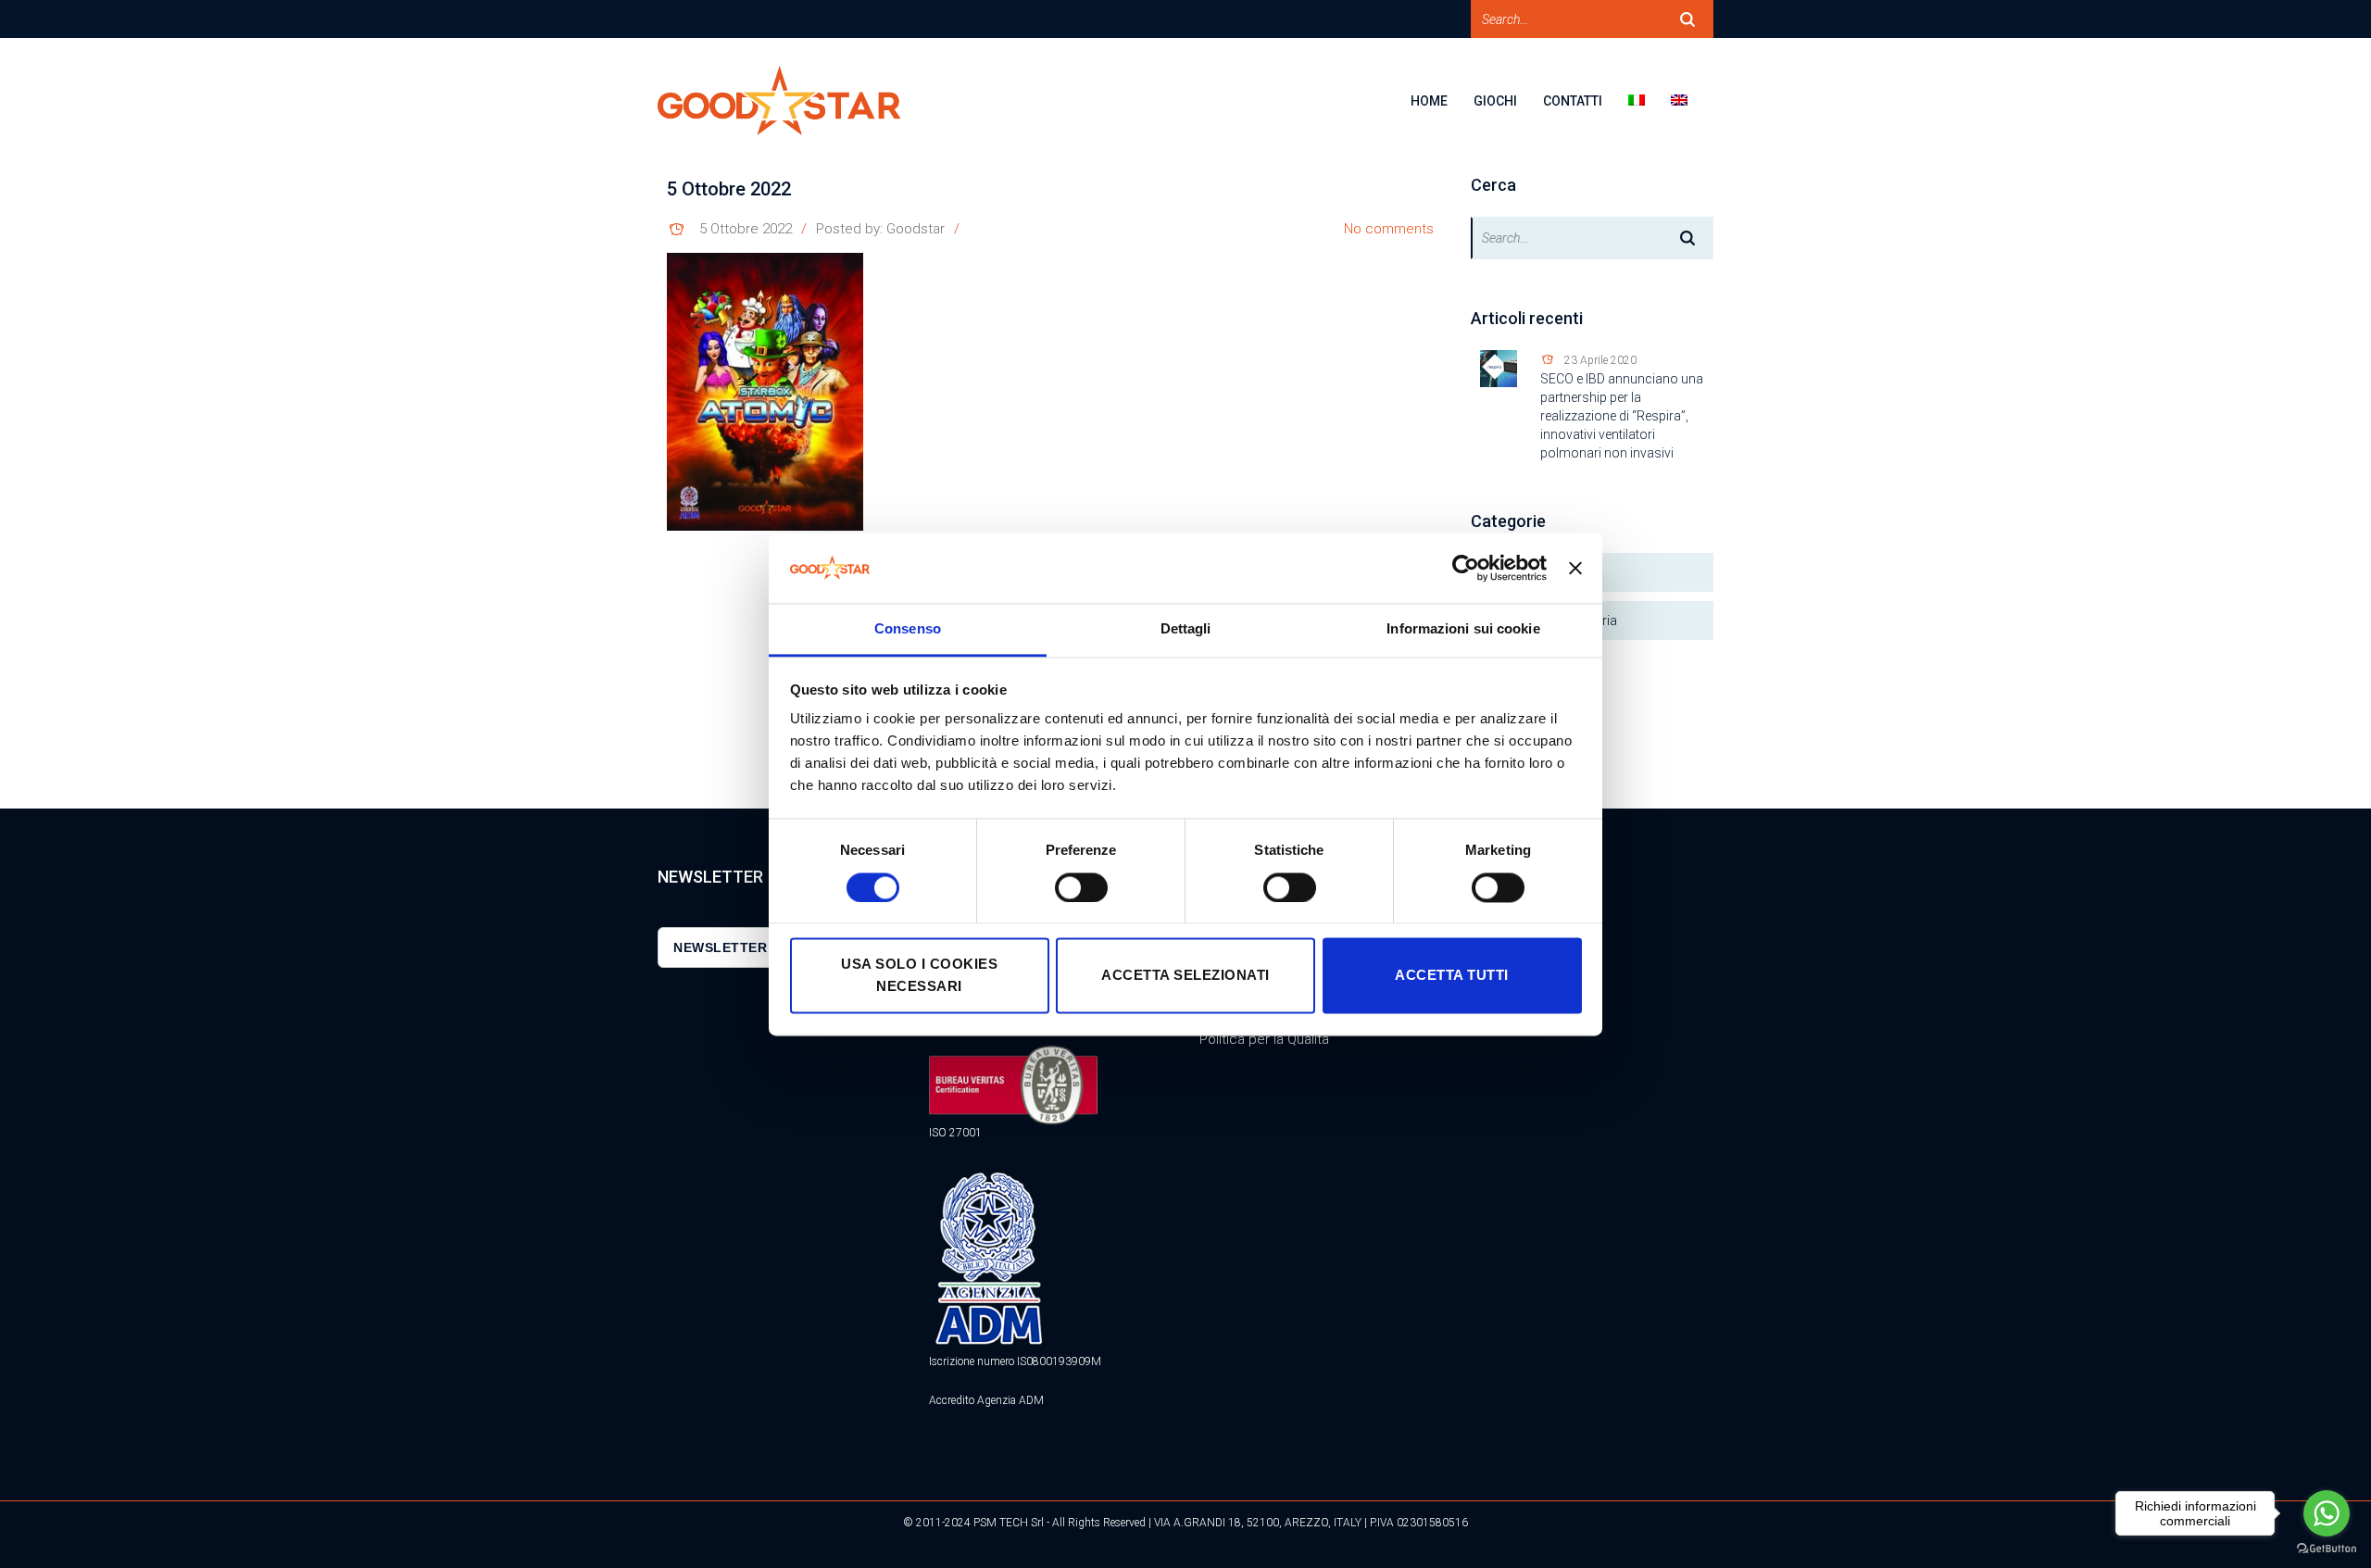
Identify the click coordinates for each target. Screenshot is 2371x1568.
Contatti (1573, 101)
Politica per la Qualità (1264, 1039)
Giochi (1495, 101)
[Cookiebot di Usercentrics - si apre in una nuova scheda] (1466, 568)
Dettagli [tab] (1186, 629)
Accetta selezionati (1185, 976)
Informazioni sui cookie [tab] (1463, 629)
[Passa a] (1650, 113)
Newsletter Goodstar (761, 947)
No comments (1389, 229)
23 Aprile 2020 (1600, 360)
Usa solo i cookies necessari (919, 976)
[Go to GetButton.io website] (2327, 1549)
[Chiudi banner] (1575, 568)
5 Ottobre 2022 (746, 229)
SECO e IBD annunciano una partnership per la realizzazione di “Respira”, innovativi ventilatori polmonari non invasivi (1622, 416)
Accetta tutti (1452, 976)
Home (1429, 101)
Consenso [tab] (908, 629)
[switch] (1081, 887)
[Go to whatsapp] (2327, 1513)
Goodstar (916, 229)
